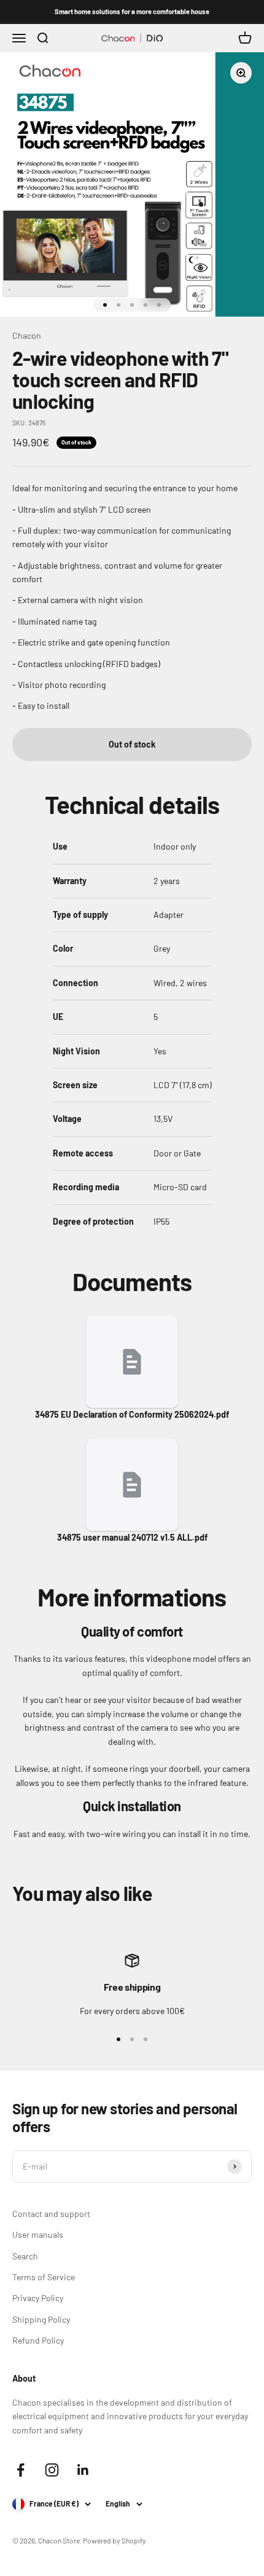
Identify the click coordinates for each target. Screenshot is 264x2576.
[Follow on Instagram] (52, 2470)
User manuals (38, 2234)
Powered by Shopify (115, 2540)
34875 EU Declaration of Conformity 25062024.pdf (132, 1414)
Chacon (27, 335)
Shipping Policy (41, 2319)
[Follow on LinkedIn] (83, 2470)
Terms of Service (44, 2277)
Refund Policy (38, 2340)
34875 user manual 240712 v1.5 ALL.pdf (132, 1537)
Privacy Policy (38, 2298)
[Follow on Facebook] (21, 2470)
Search (25, 2256)
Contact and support (51, 2214)
